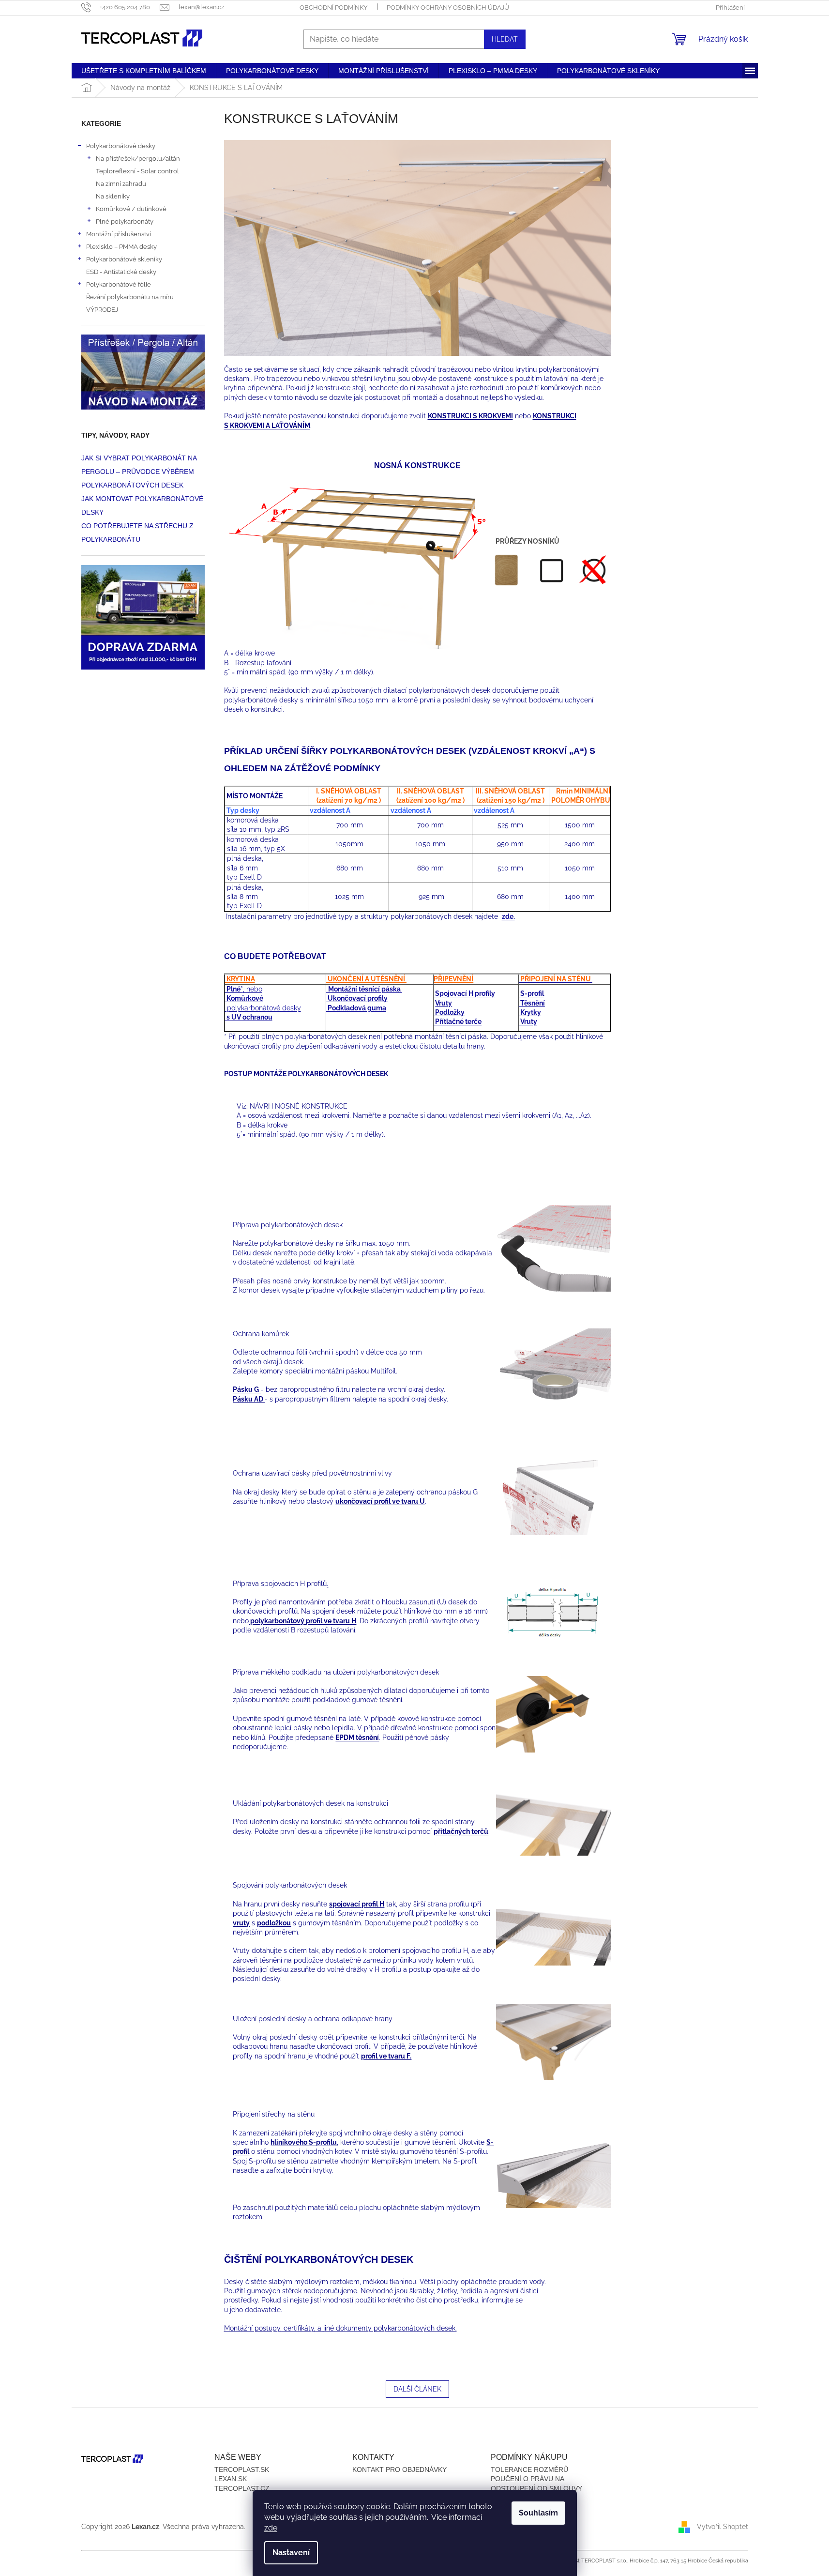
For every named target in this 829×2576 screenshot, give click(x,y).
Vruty (444, 1003)
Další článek (417, 2389)
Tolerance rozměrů (529, 2469)
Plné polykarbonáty (125, 221)
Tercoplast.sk (242, 2469)
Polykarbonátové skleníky (124, 259)
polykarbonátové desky (263, 1008)
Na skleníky (113, 196)
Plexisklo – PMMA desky (121, 246)
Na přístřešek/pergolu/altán (138, 158)
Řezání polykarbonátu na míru (130, 297)
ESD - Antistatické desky (121, 272)
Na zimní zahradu (121, 183)
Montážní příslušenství (119, 234)
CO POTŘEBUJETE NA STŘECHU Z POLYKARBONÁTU (137, 533)
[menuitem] (144, 71)
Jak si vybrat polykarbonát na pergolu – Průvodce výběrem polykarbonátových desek (139, 472)
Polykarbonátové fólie (119, 284)
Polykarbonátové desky (121, 146)
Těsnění (532, 1003)
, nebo (244, 989)
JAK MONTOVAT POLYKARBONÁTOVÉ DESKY (142, 505)
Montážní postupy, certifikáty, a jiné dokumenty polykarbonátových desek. (340, 2328)
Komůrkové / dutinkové (131, 209)
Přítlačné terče (458, 1021)
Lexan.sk (231, 2479)
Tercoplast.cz (242, 2488)
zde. (508, 916)
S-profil (531, 993)
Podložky (449, 1012)
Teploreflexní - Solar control (137, 171)
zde (271, 2528)
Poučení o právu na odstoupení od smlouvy (536, 2483)
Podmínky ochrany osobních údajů (448, 8)
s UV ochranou (249, 1017)
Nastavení (291, 2553)
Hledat (505, 39)
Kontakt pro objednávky (399, 2469)
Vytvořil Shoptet (723, 2526)
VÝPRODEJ (102, 309)
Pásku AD (249, 1399)
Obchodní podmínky (333, 8)
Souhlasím (538, 2513)
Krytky (530, 1012)
